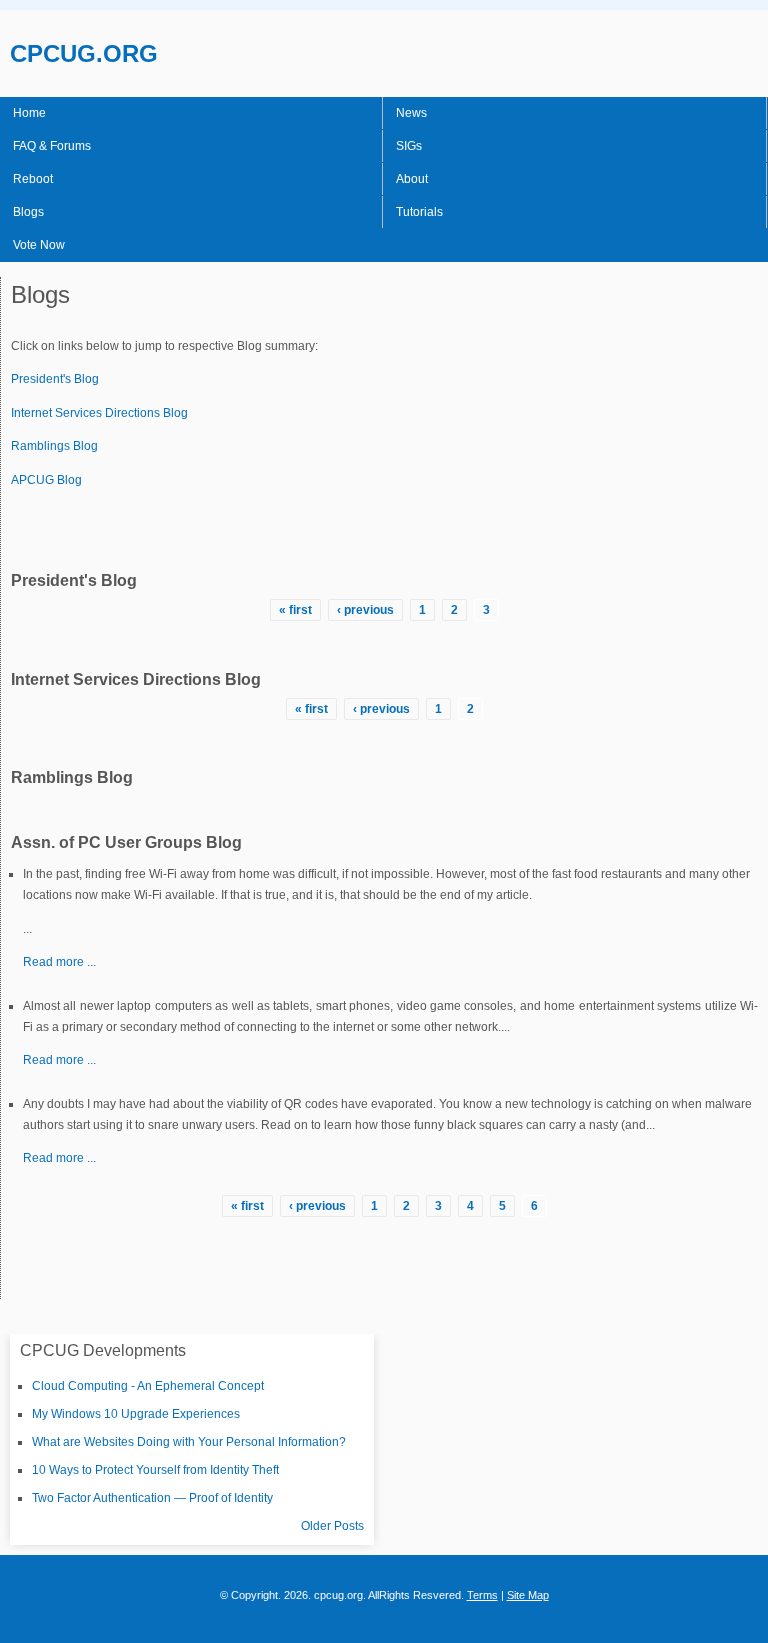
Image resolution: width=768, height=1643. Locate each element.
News (411, 113)
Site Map (528, 1595)
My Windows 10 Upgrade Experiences (136, 1414)
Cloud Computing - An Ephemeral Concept (148, 1386)
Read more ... (59, 962)
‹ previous (365, 610)
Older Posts (332, 1526)
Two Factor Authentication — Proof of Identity (152, 1498)
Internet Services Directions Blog (99, 413)
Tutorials (419, 212)
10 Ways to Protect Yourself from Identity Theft (155, 1470)
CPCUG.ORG (84, 53)
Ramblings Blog (54, 446)
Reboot (33, 179)
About (412, 179)
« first (295, 610)
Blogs (28, 212)
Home (29, 113)
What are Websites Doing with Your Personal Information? (189, 1442)
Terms (482, 1595)
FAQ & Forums (52, 146)
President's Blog (55, 379)
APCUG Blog (46, 480)
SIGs (409, 146)
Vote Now (39, 245)
